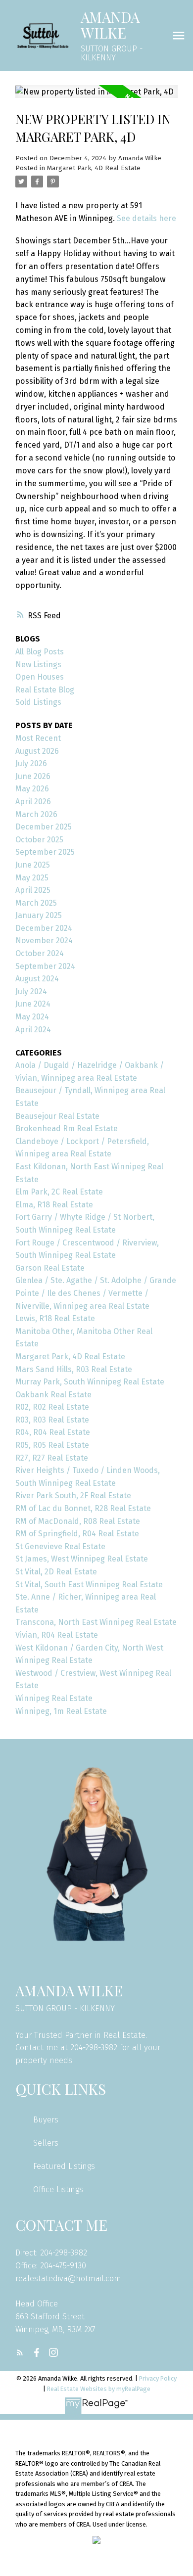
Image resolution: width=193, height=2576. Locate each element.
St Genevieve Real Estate (60, 1546)
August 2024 (37, 979)
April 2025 (33, 890)
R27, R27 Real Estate (52, 1458)
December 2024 (44, 928)
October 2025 (39, 840)
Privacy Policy (158, 2378)
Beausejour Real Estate (57, 1116)
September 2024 (45, 966)
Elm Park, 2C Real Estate (59, 1192)
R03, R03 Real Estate (52, 1420)
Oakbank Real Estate (53, 1395)
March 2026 (36, 814)
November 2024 (44, 941)
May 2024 (32, 1017)
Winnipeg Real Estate (54, 1698)
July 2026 (31, 763)
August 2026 (37, 751)
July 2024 (31, 991)
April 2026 (33, 802)
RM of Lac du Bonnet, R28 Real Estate (83, 1508)
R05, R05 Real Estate (52, 1445)
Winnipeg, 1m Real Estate (61, 1711)
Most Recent (38, 738)
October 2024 (40, 953)
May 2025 (32, 878)
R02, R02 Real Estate (52, 1407)
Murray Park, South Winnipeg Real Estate (90, 1382)
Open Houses (40, 677)
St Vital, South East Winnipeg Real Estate (89, 1585)
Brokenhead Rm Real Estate (67, 1128)
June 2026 (33, 776)
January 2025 (39, 915)
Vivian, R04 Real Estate (57, 1635)
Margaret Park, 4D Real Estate (94, 168)
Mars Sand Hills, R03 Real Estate (74, 1369)
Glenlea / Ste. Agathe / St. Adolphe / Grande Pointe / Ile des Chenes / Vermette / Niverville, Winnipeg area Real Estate (96, 1293)
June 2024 (33, 1004)
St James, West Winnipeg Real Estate (82, 1559)
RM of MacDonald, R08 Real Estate (78, 1521)
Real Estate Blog (45, 690)
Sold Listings (38, 702)
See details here (146, 218)
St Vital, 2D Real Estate (56, 1572)
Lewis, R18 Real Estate (55, 1318)
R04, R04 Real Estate (53, 1432)
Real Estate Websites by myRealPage (99, 2389)
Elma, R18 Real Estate (54, 1205)
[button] (20, 2352)
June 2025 (33, 865)
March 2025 (36, 903)
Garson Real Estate (50, 1268)
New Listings (38, 665)
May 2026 (32, 789)
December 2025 (44, 827)
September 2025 (45, 852)
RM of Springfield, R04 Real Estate (77, 1534)
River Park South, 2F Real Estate (73, 1495)
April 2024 (33, 1030)
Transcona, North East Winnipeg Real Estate (96, 1622)
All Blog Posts (40, 652)
